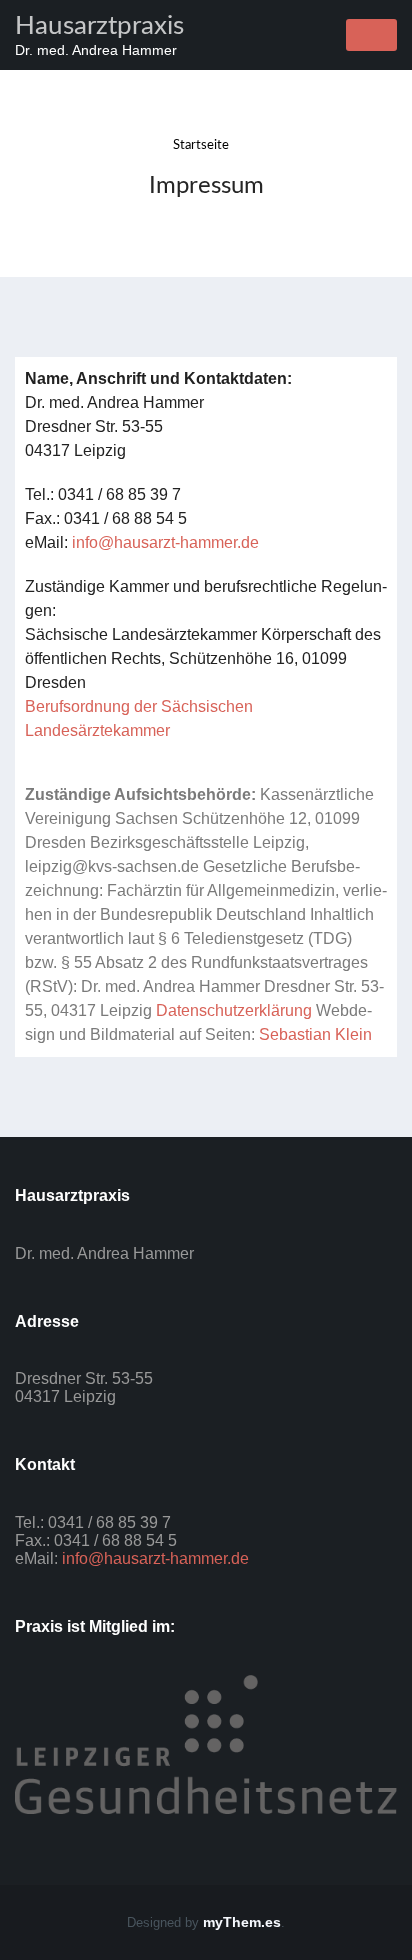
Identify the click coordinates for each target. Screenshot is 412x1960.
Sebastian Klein (315, 1034)
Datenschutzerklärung (234, 1010)
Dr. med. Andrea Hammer (96, 50)
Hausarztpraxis (99, 26)
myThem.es (242, 1922)
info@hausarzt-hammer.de (165, 542)
